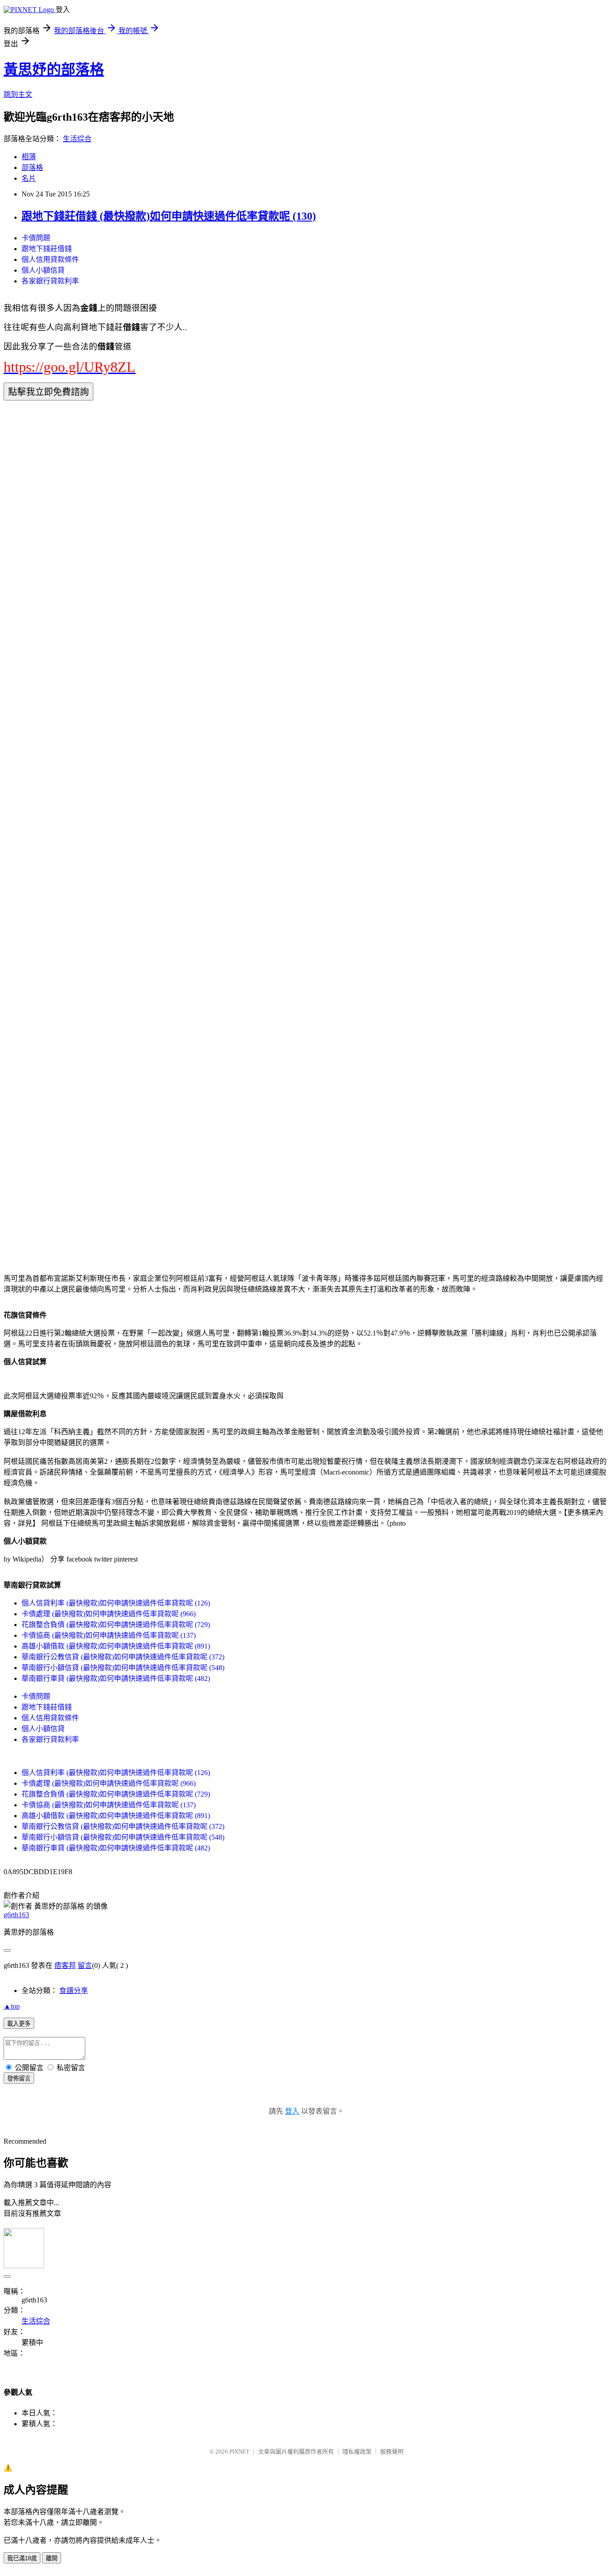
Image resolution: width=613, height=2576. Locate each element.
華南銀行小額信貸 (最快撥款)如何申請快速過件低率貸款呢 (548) (123, 1668)
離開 (52, 2558)
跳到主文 (18, 94)
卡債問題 (36, 238)
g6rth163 (16, 1915)
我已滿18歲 (22, 2558)
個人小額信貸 (43, 270)
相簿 (29, 157)
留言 (85, 1965)
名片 (29, 178)
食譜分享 (74, 1991)
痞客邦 (65, 1965)
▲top (12, 2006)
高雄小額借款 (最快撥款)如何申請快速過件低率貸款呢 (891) (116, 1646)
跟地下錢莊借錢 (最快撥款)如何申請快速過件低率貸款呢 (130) (169, 216)
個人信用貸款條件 (50, 259)
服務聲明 (392, 2452)
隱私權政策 (357, 2452)
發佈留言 (19, 2078)
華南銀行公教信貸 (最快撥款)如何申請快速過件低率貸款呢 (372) (123, 1657)
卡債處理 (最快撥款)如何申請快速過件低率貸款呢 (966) (109, 1614)
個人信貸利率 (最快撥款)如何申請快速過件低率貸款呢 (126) (116, 1603)
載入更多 (19, 2024)
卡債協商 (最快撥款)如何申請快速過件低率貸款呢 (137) (109, 1635)
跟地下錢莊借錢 (47, 249)
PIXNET (239, 2452)
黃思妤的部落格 (54, 70)
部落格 (32, 168)
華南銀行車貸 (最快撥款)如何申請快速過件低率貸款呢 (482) (116, 1678)
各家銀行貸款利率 (50, 281)
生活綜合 (77, 139)
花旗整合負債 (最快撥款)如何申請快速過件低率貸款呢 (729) (116, 1625)
